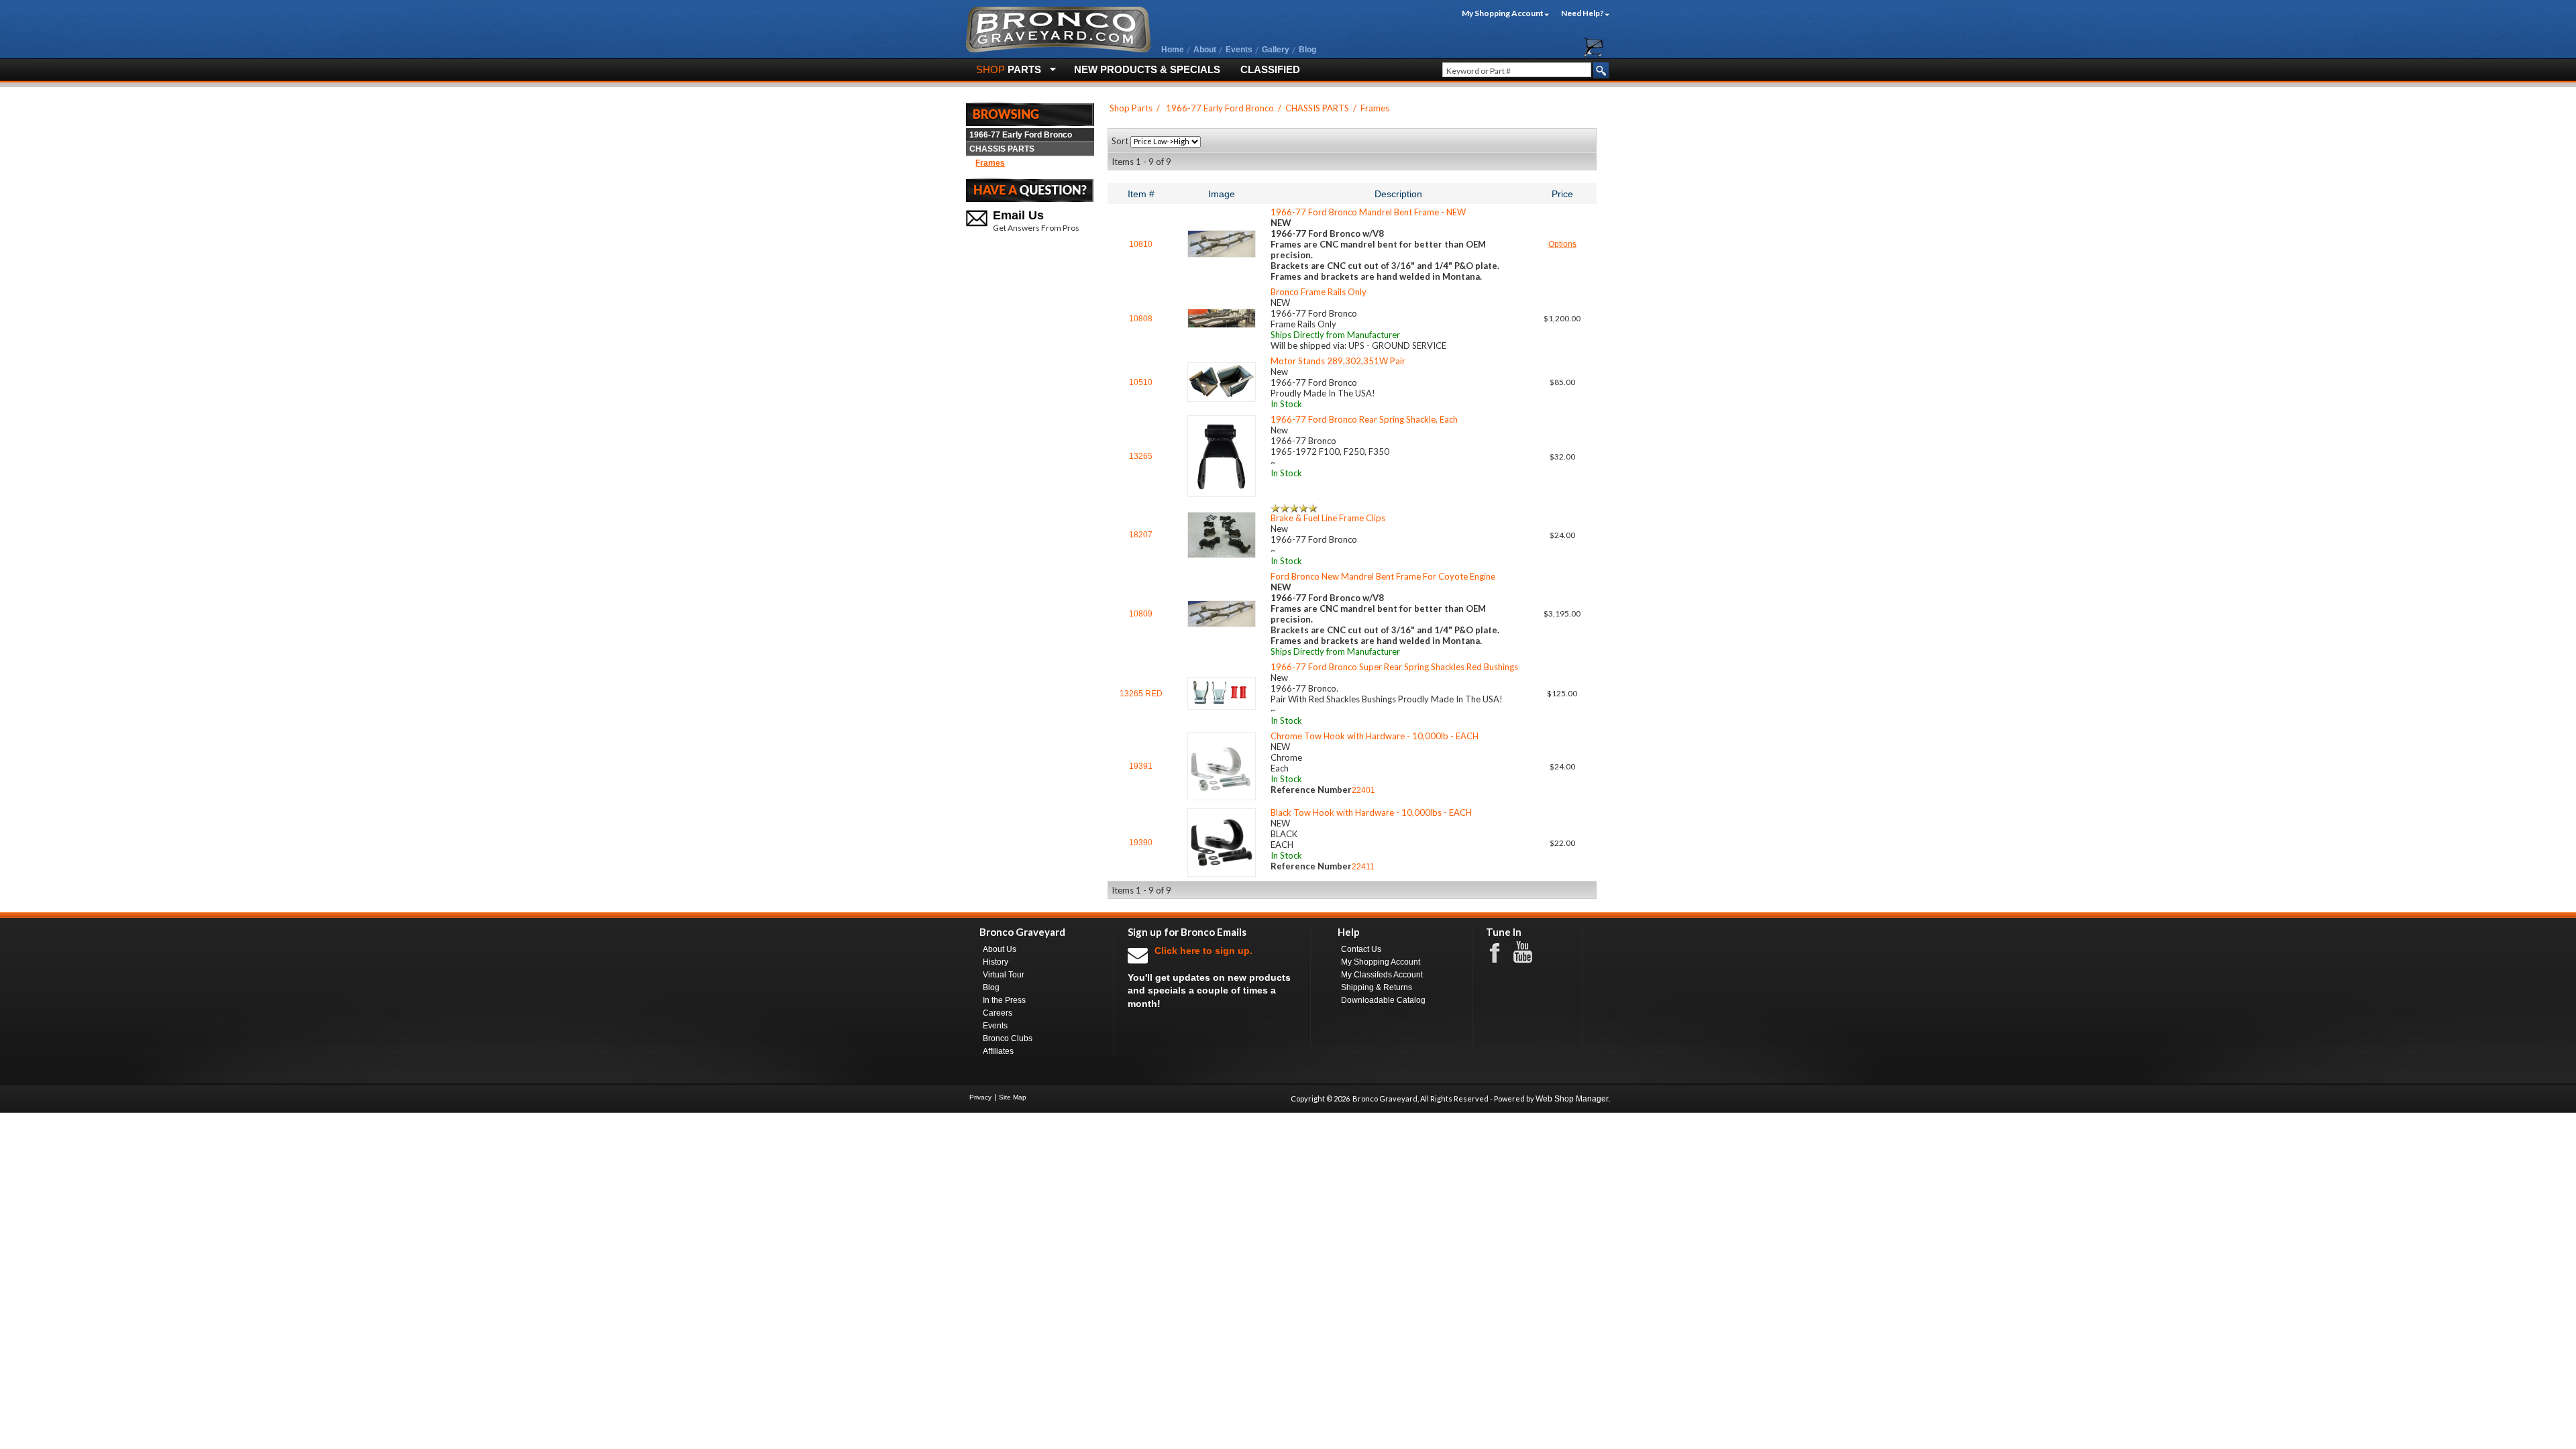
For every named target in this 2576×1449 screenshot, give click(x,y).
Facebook (1501, 952)
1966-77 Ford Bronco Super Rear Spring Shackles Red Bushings (1394, 667)
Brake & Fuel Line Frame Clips (1328, 518)
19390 (1141, 843)
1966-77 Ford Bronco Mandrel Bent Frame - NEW (1368, 212)
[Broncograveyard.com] (1058, 50)
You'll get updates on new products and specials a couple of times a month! (1209, 977)
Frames (990, 163)
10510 (1141, 382)
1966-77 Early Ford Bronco (1021, 135)
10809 (1141, 614)
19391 (1141, 766)
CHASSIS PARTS (1002, 149)
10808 (1141, 319)
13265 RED (1141, 694)
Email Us (1018, 215)
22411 (1363, 867)
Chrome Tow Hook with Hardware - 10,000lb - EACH (1375, 736)
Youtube (1529, 953)
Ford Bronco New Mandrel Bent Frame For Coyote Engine (1383, 576)
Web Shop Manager (1572, 1099)
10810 (1141, 244)
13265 (1141, 456)
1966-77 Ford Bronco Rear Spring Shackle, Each (1364, 419)
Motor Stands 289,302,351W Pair (1338, 361)
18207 (1141, 535)
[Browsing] (1030, 113)
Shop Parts (1131, 108)
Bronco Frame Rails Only (1319, 292)
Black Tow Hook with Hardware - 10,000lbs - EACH (1371, 812)
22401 (1363, 790)
